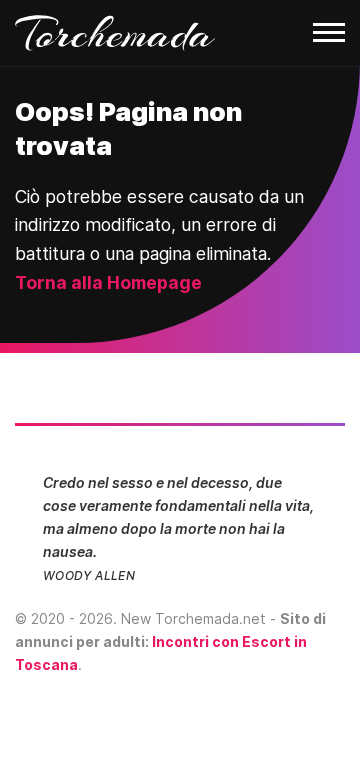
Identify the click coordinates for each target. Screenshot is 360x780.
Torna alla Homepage (108, 282)
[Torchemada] (180, 33)
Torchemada (115, 33)
